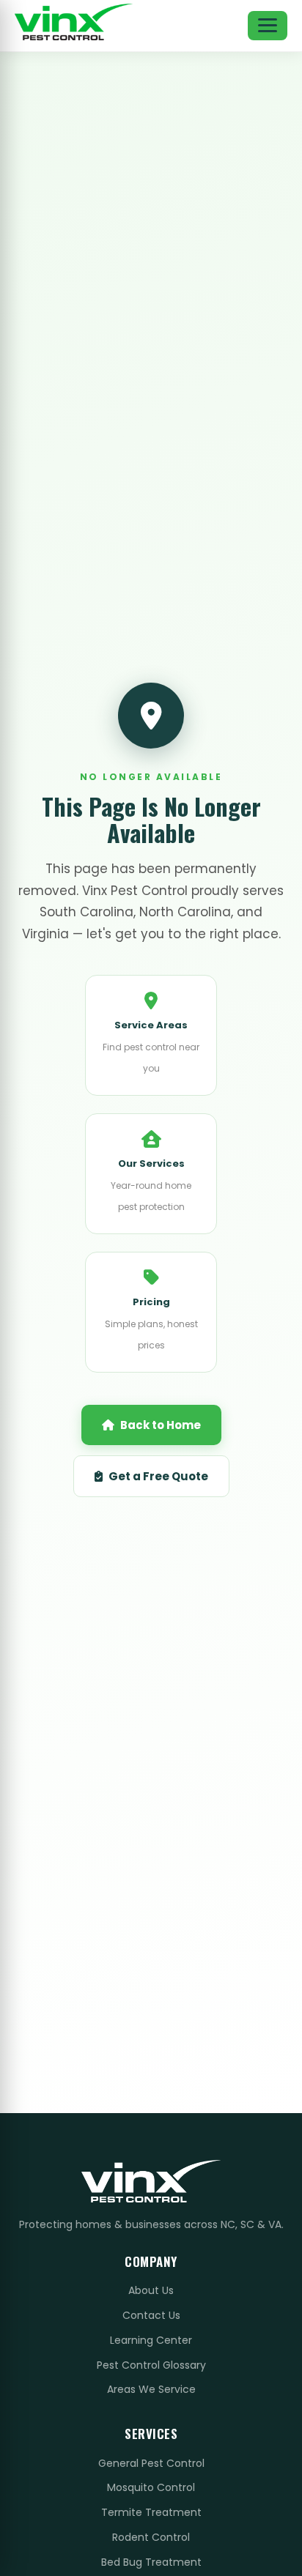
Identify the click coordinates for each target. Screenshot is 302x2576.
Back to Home (161, 1425)
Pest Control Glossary (151, 2365)
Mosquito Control (151, 2487)
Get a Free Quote (158, 1476)
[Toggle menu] (268, 26)
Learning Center (151, 2340)
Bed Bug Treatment (151, 2562)
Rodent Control (151, 2537)
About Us (151, 2290)
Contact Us (151, 2315)
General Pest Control (151, 2463)
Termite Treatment (151, 2512)
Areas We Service (151, 2389)
